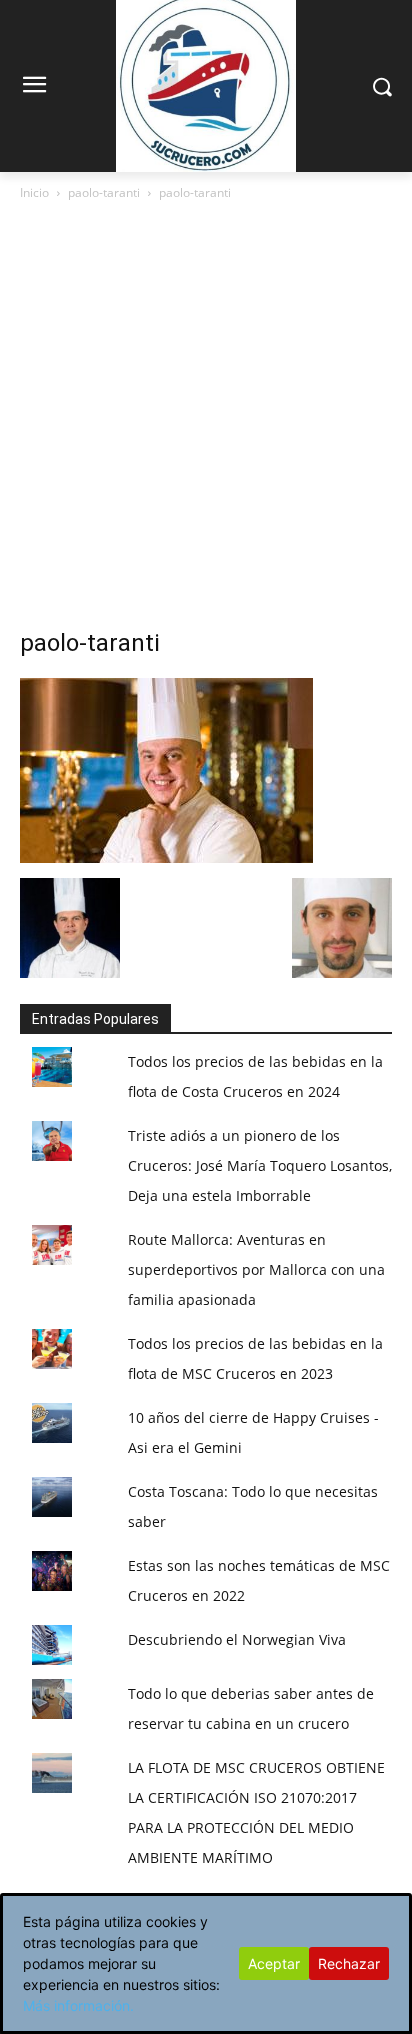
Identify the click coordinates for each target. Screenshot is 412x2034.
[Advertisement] (206, 420)
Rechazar (349, 1963)
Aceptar (274, 1963)
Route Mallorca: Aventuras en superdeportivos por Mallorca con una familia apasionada (256, 1269)
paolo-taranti (104, 192)
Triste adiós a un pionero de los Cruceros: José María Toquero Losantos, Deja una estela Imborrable (260, 1165)
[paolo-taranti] (166, 857)
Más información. (78, 2005)
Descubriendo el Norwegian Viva (237, 1639)
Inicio (34, 192)
